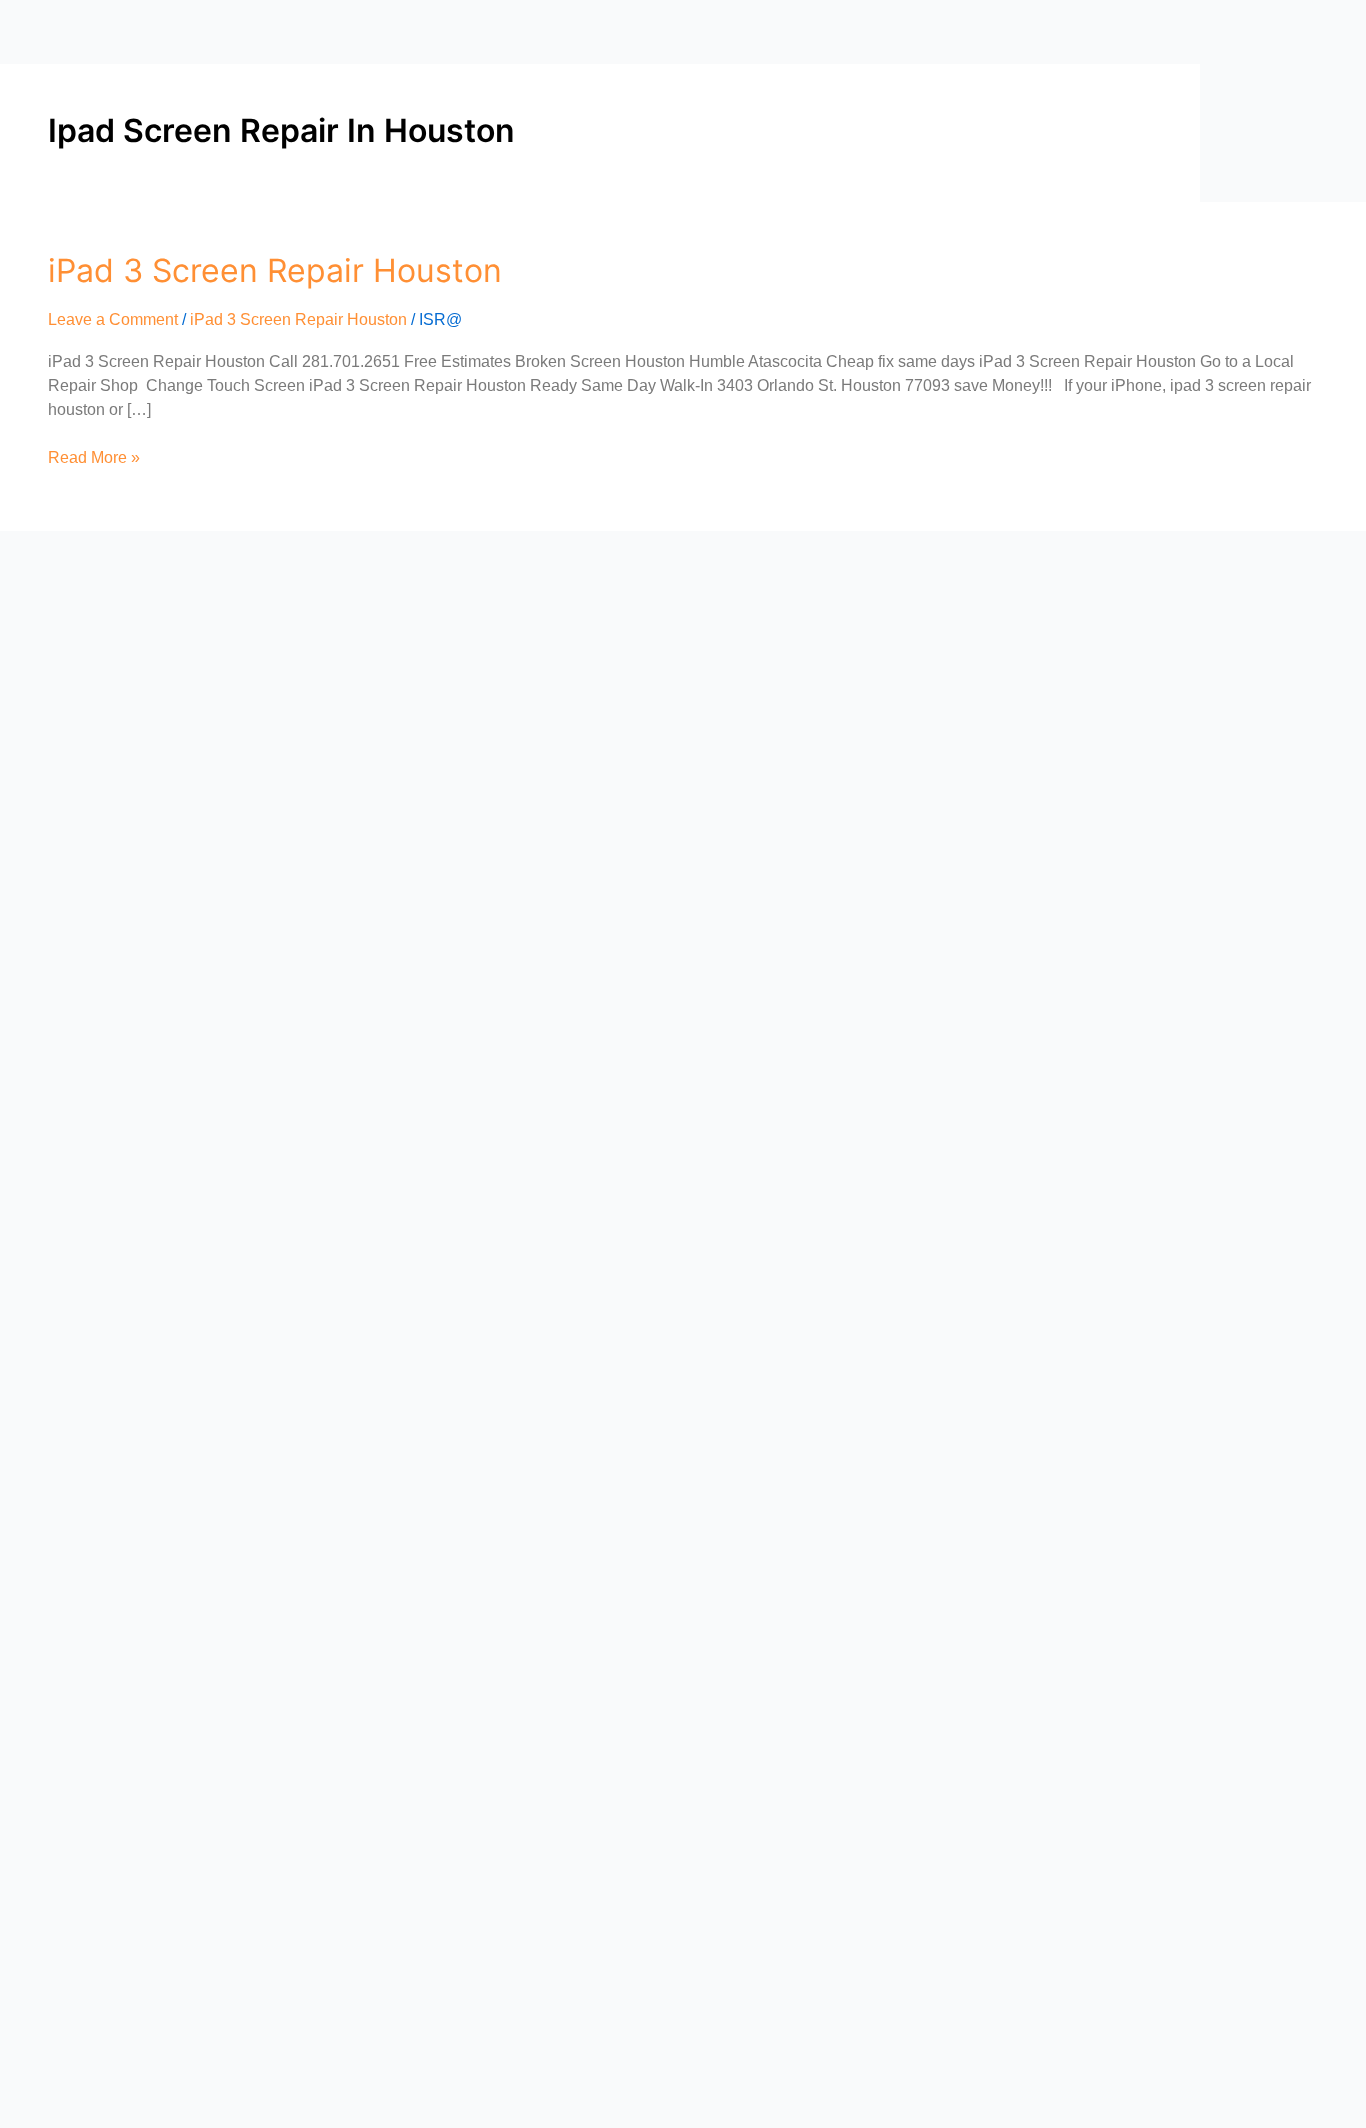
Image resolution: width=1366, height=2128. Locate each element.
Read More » (94, 456)
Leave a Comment (113, 319)
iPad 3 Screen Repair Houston (275, 270)
